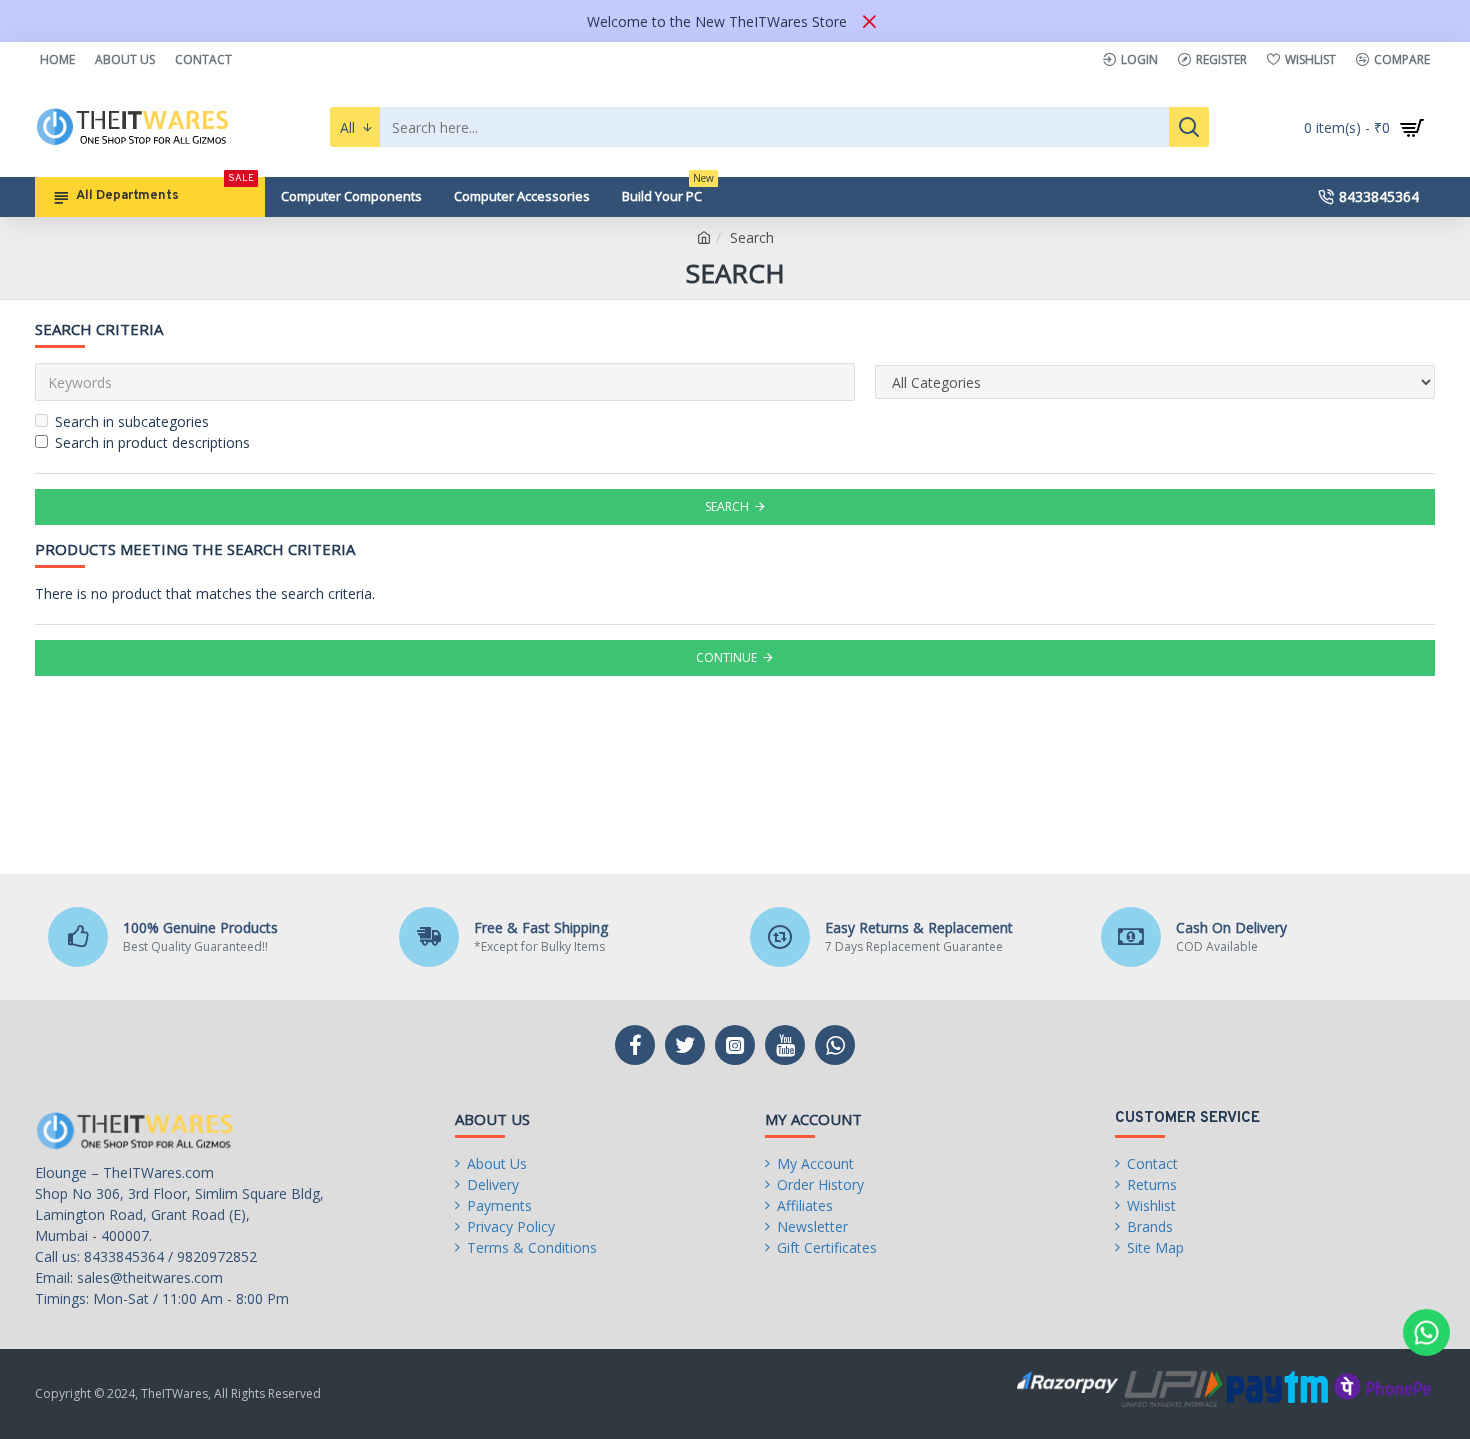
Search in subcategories (132, 421)
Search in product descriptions (152, 442)
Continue (726, 657)
